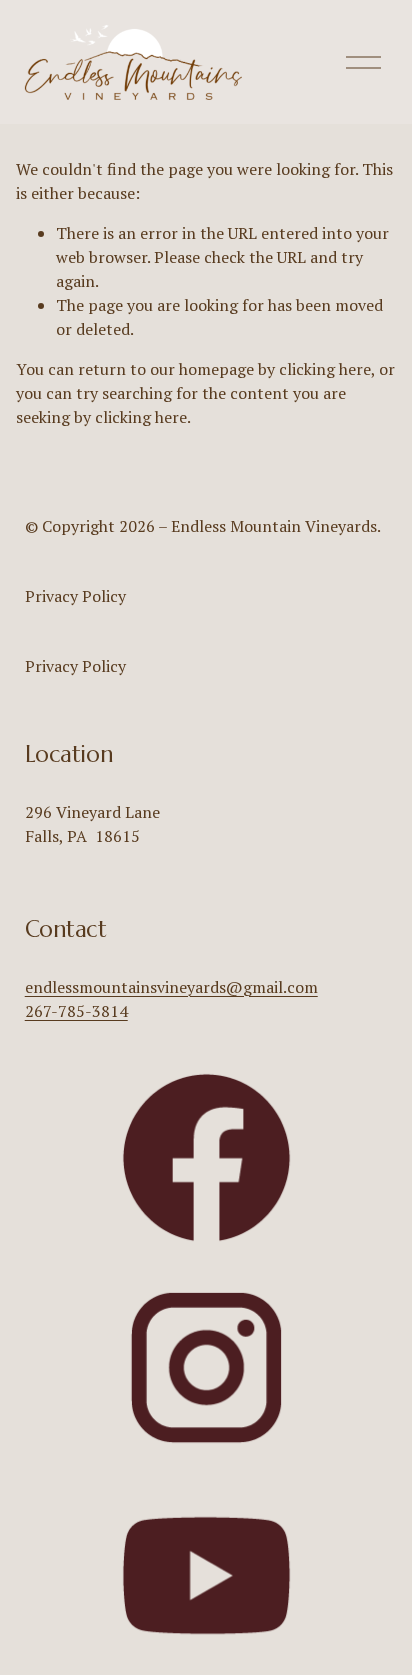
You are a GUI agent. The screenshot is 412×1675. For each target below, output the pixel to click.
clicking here (325, 369)
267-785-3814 (76, 1011)
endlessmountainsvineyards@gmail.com (171, 987)
